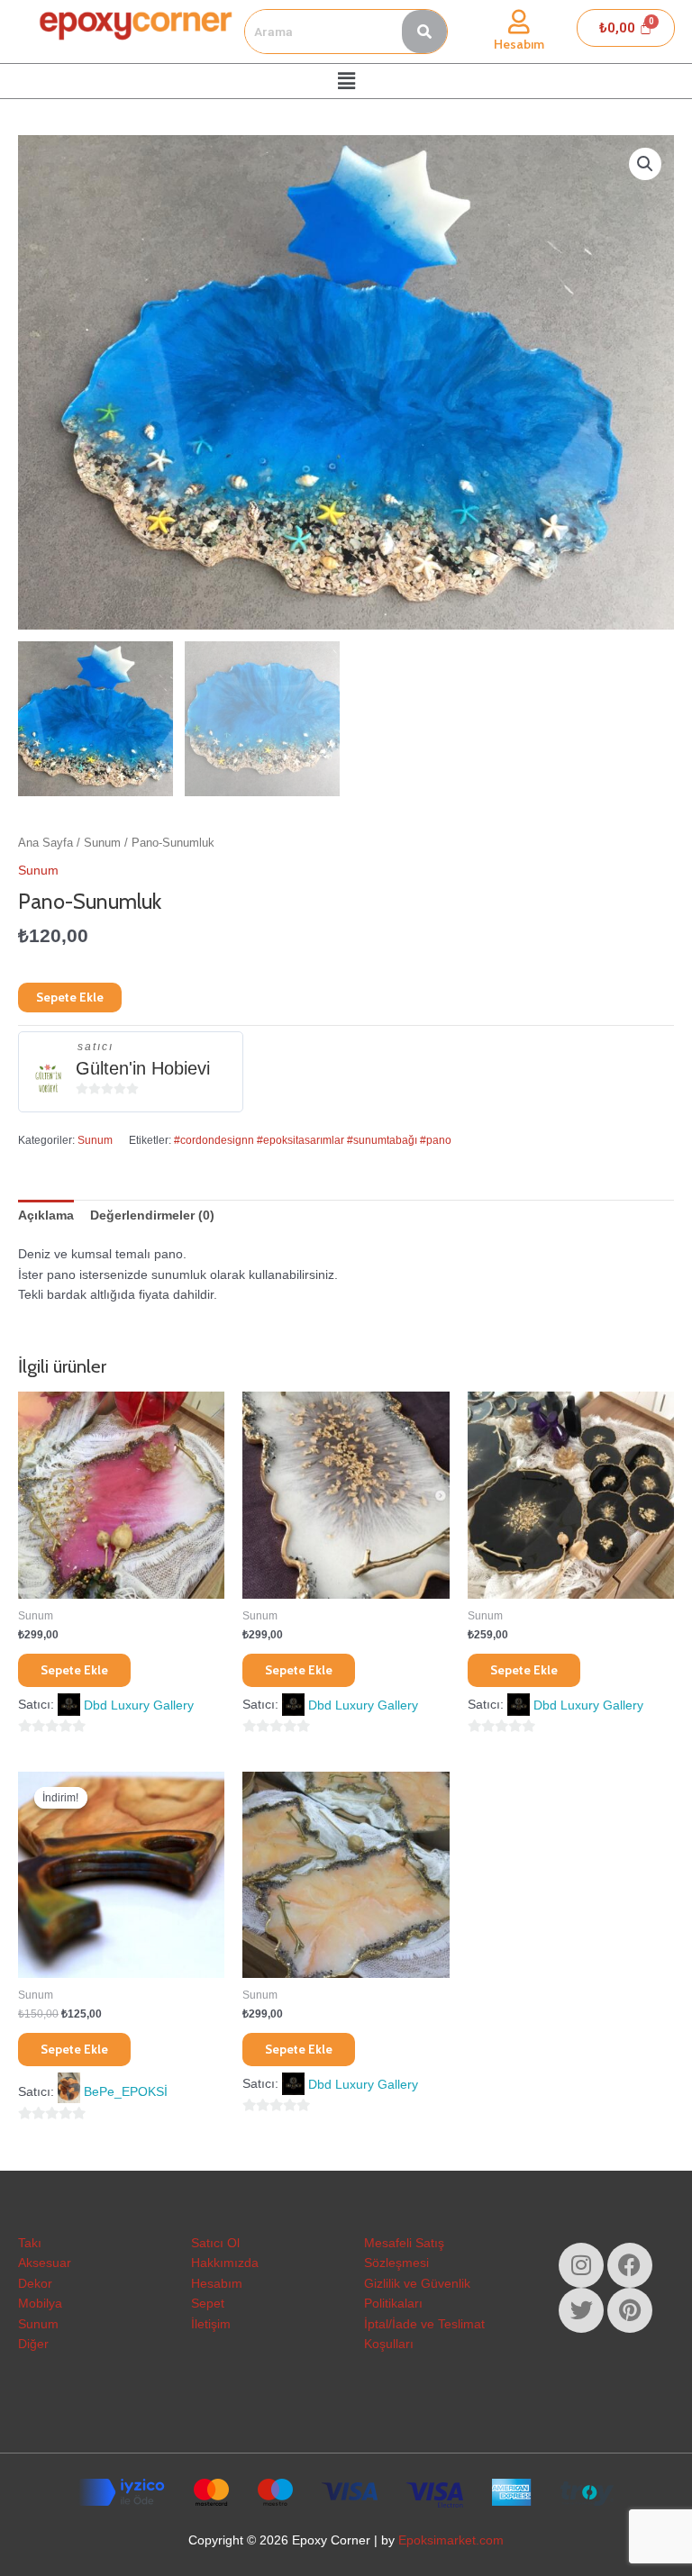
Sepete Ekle (70, 997)
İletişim (211, 2324)
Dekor (35, 2284)
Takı (30, 2243)
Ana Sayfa (46, 843)
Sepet (208, 2304)
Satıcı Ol (215, 2243)
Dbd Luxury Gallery (139, 1705)
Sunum (102, 843)
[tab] (46, 1216)
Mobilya (40, 2304)
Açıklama (46, 1215)
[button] (346, 81)
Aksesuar (45, 2263)
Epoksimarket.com (451, 2540)
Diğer (33, 2344)
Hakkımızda (225, 2263)
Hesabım (519, 44)
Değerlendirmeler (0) (152, 1215)
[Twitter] (581, 2310)
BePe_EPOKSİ (126, 2092)
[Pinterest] (630, 2310)
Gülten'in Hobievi (143, 1068)
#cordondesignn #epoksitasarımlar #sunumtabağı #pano (313, 1140)
